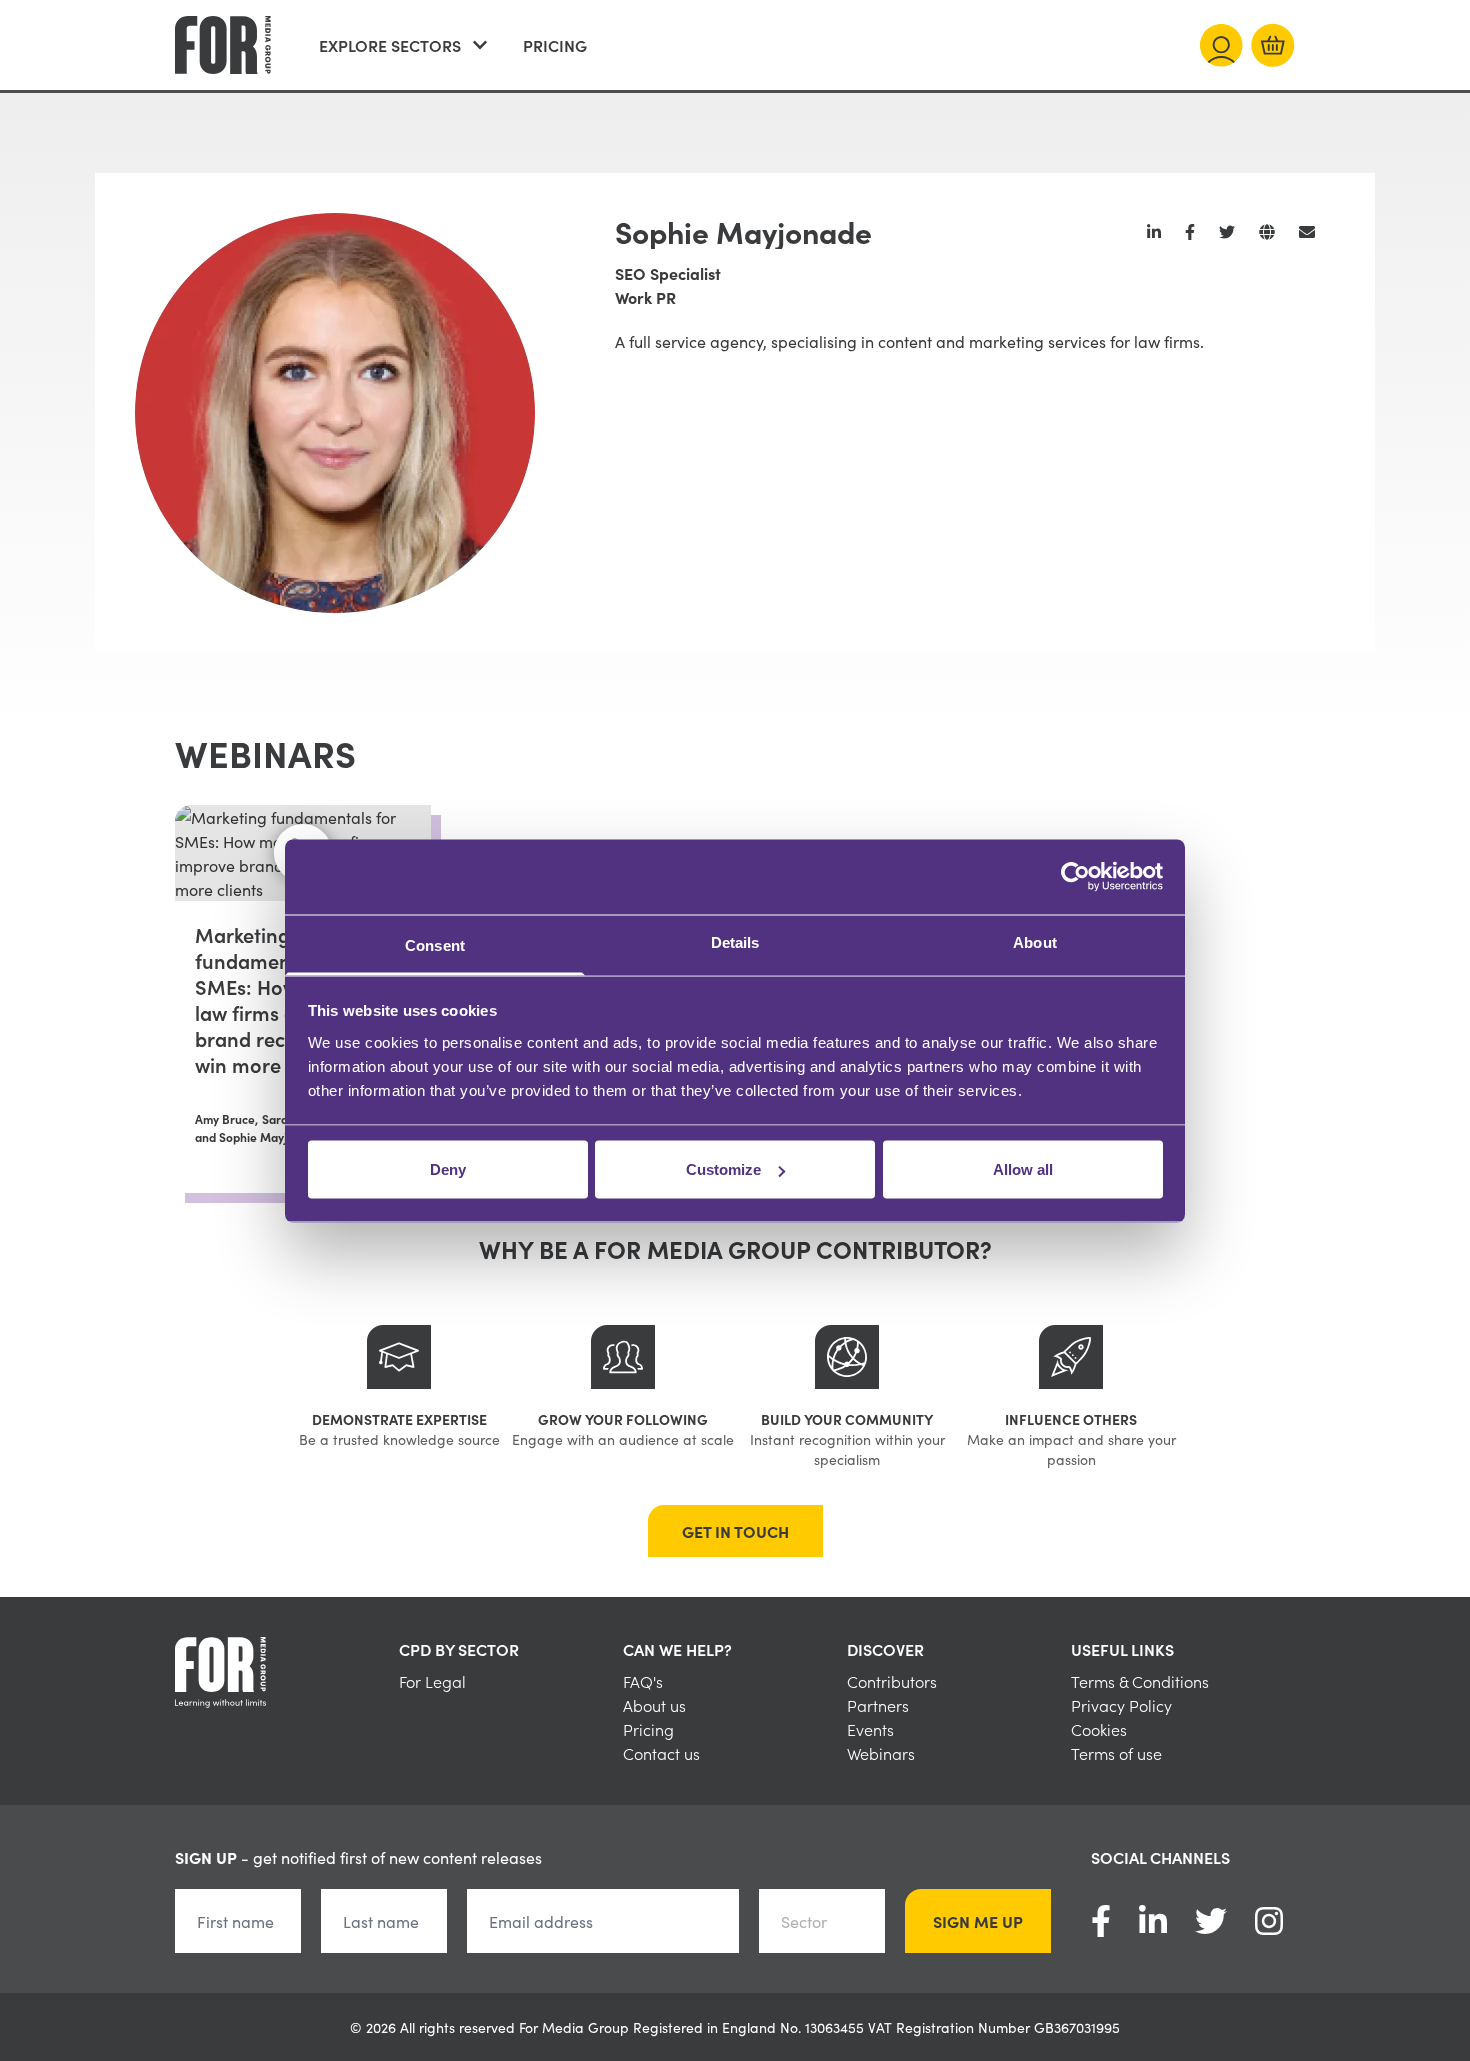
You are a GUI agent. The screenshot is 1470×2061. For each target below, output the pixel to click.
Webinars (881, 1753)
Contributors (892, 1681)
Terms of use (1116, 1753)
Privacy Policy (1121, 1705)
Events (870, 1729)
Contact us (661, 1753)
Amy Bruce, (226, 1119)
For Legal (432, 1681)
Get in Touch (735, 1531)
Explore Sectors (390, 45)
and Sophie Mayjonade (258, 1137)
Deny (448, 1169)
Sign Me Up (978, 1921)
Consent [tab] (435, 944)
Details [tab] (735, 941)
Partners (878, 1705)
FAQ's (643, 1681)
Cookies (1099, 1729)
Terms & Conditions (1140, 1681)
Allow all (1023, 1169)
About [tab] (1035, 941)
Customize (723, 1169)
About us (654, 1705)
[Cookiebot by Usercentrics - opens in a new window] (1075, 877)
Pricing (555, 45)
